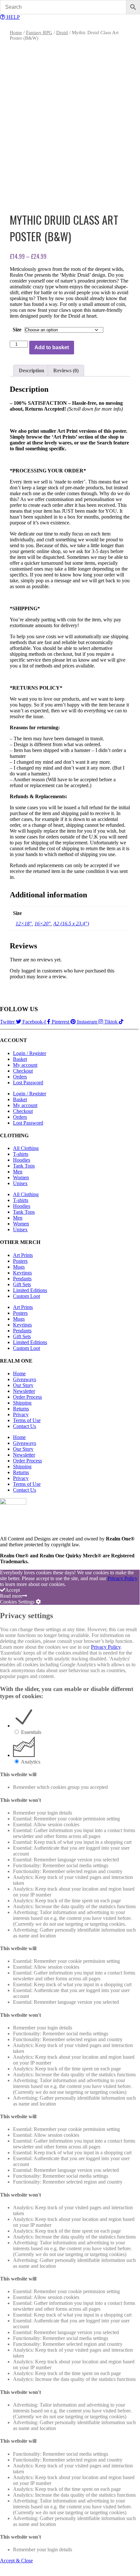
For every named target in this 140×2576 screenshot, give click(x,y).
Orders (20, 1077)
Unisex (20, 1183)
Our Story (23, 1385)
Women (21, 1177)
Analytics (31, 1762)
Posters (20, 1261)
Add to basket (52, 347)
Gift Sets (22, 1284)
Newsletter (24, 1391)
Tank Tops (24, 1166)
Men (18, 1172)
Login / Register (30, 1053)
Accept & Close (16, 2561)
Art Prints (23, 1255)
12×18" (24, 924)
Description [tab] (32, 370)
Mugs (19, 1267)
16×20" (43, 924)
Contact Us (25, 1426)
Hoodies (22, 1160)
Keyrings (22, 1273)
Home (16, 33)
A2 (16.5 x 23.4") (71, 924)
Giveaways (25, 1379)
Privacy (21, 1414)
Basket (20, 1059)
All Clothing (26, 1148)
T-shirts (21, 1154)
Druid (62, 33)
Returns (21, 1409)
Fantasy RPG (39, 33)
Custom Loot (26, 1296)
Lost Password (28, 1083)
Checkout (23, 1071)
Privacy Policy (122, 1578)
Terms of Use (27, 1420)
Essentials (31, 1732)
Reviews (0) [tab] (66, 370)
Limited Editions (30, 1290)
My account (25, 1065)
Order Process (27, 1397)
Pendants (22, 1279)
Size (17, 330)
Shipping (22, 1403)
